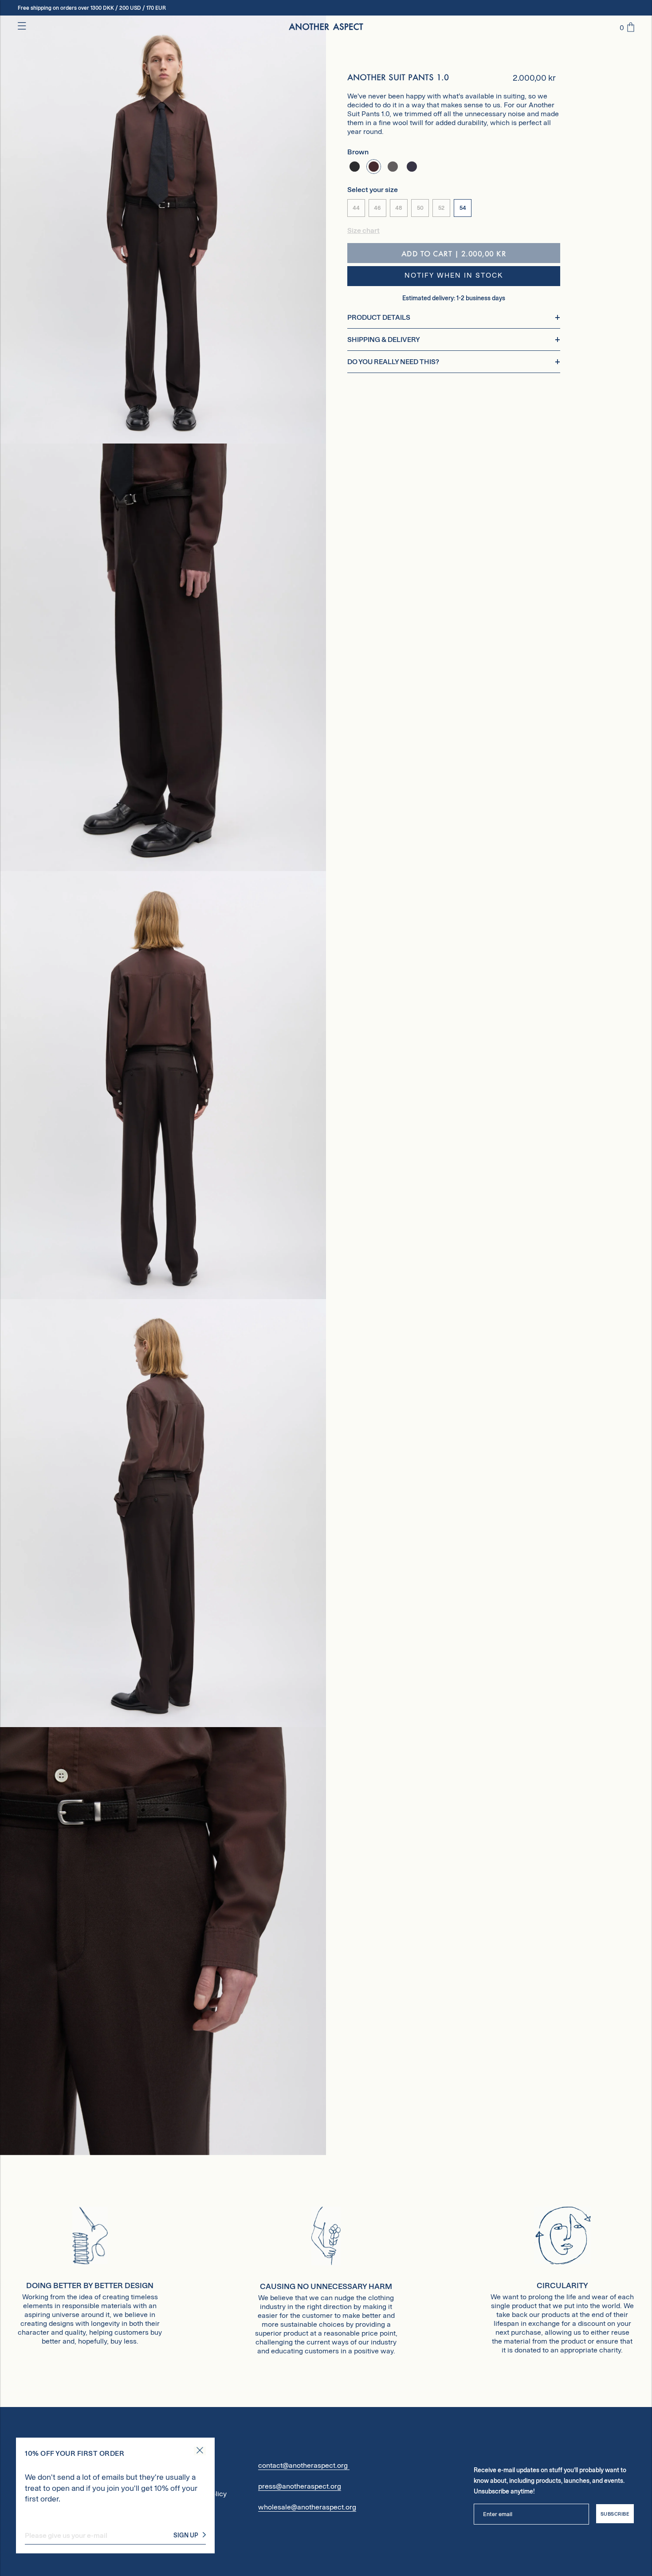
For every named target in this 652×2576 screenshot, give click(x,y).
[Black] (355, 167)
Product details (379, 317)
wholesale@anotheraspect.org (307, 2507)
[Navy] (412, 167)
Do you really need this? (393, 362)
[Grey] (393, 167)
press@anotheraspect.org (300, 2486)
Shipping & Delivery (384, 340)
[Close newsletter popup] (200, 2451)
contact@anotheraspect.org (304, 2465)
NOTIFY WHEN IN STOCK (454, 276)
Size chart (363, 231)
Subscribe (615, 2514)
